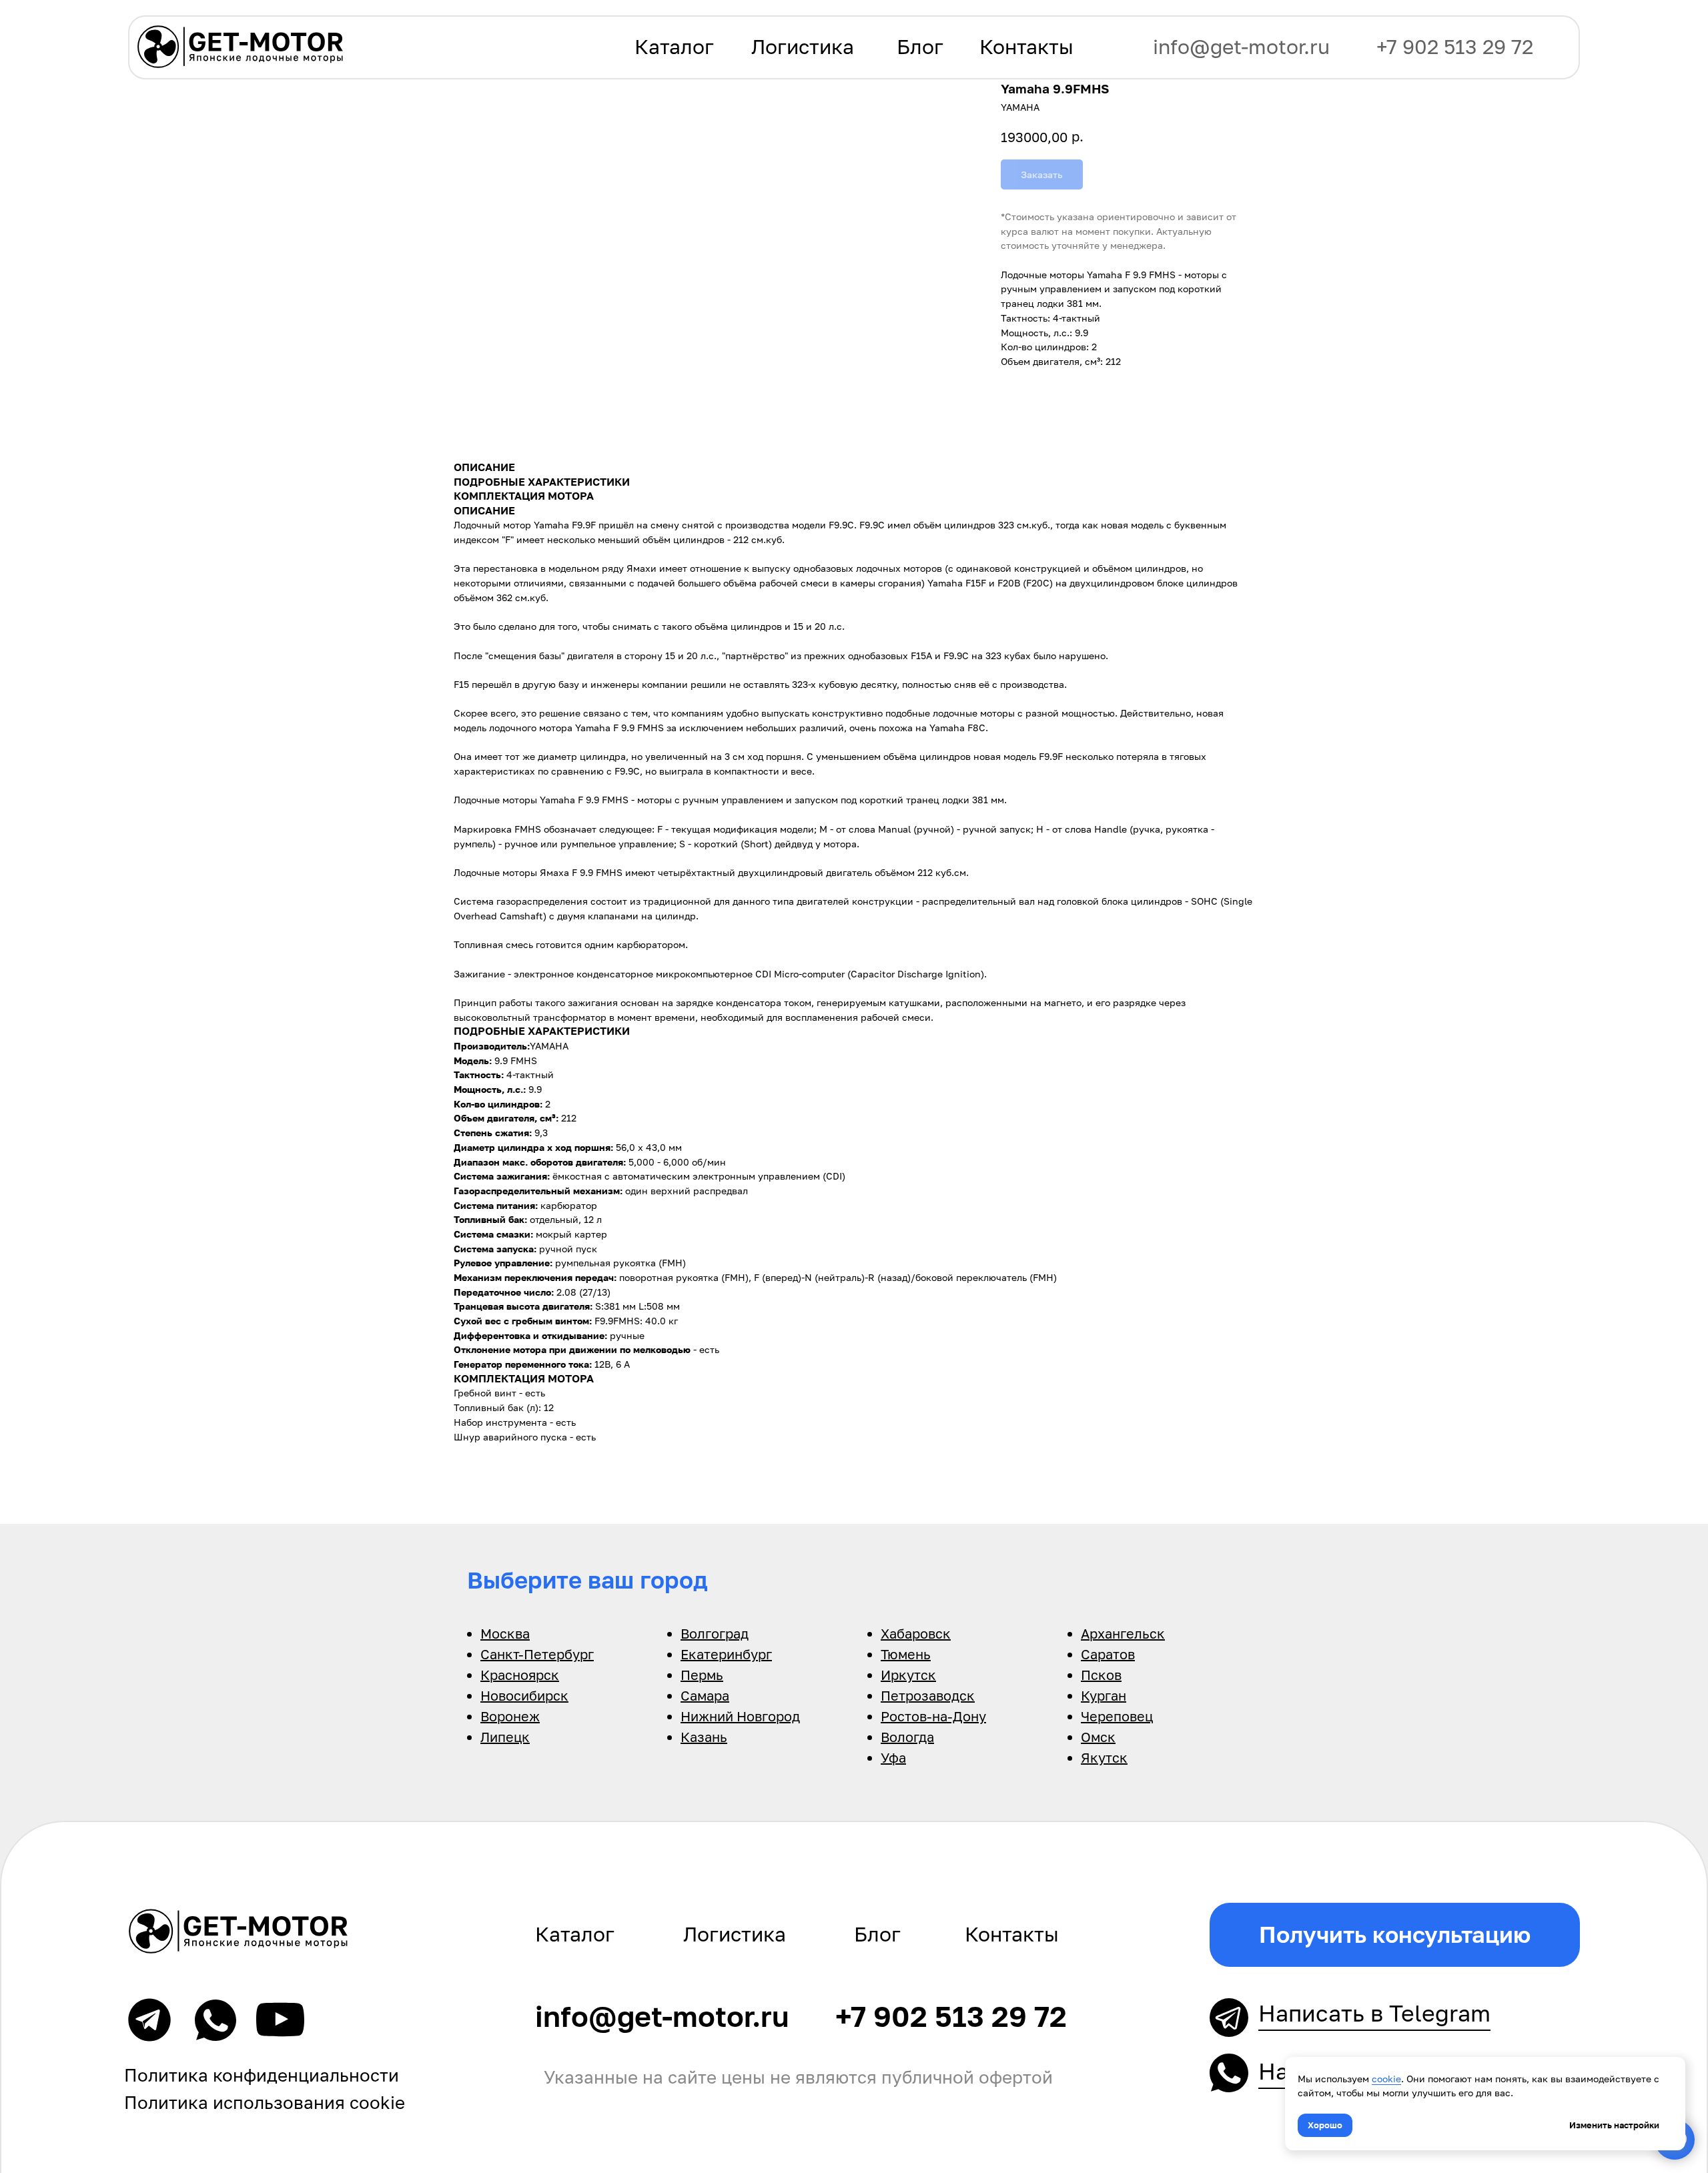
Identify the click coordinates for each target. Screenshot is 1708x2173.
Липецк (505, 1737)
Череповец (1117, 1716)
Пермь (702, 1675)
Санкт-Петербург (537, 1654)
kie (1394, 2079)
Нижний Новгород (740, 1716)
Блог (920, 47)
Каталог (674, 47)
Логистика (803, 47)
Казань (704, 1737)
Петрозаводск (928, 1695)
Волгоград (715, 1633)
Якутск (1104, 1757)
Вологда (907, 1737)
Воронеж (510, 1716)
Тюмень (906, 1654)
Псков (1101, 1675)
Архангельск (1123, 1633)
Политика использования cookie (265, 2103)
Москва (505, 1633)
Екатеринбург (726, 1654)
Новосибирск (524, 1695)
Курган (1104, 1695)
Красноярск (520, 1675)
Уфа (893, 1757)
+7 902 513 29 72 (1455, 47)
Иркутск (908, 1675)
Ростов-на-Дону (933, 1716)
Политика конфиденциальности (262, 2075)
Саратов (1108, 1654)
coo (1380, 2079)
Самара (705, 1695)
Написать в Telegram (1374, 2013)
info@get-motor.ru (1241, 47)
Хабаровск (916, 1633)
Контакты (1026, 47)
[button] (1395, 1935)
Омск (1098, 1737)
